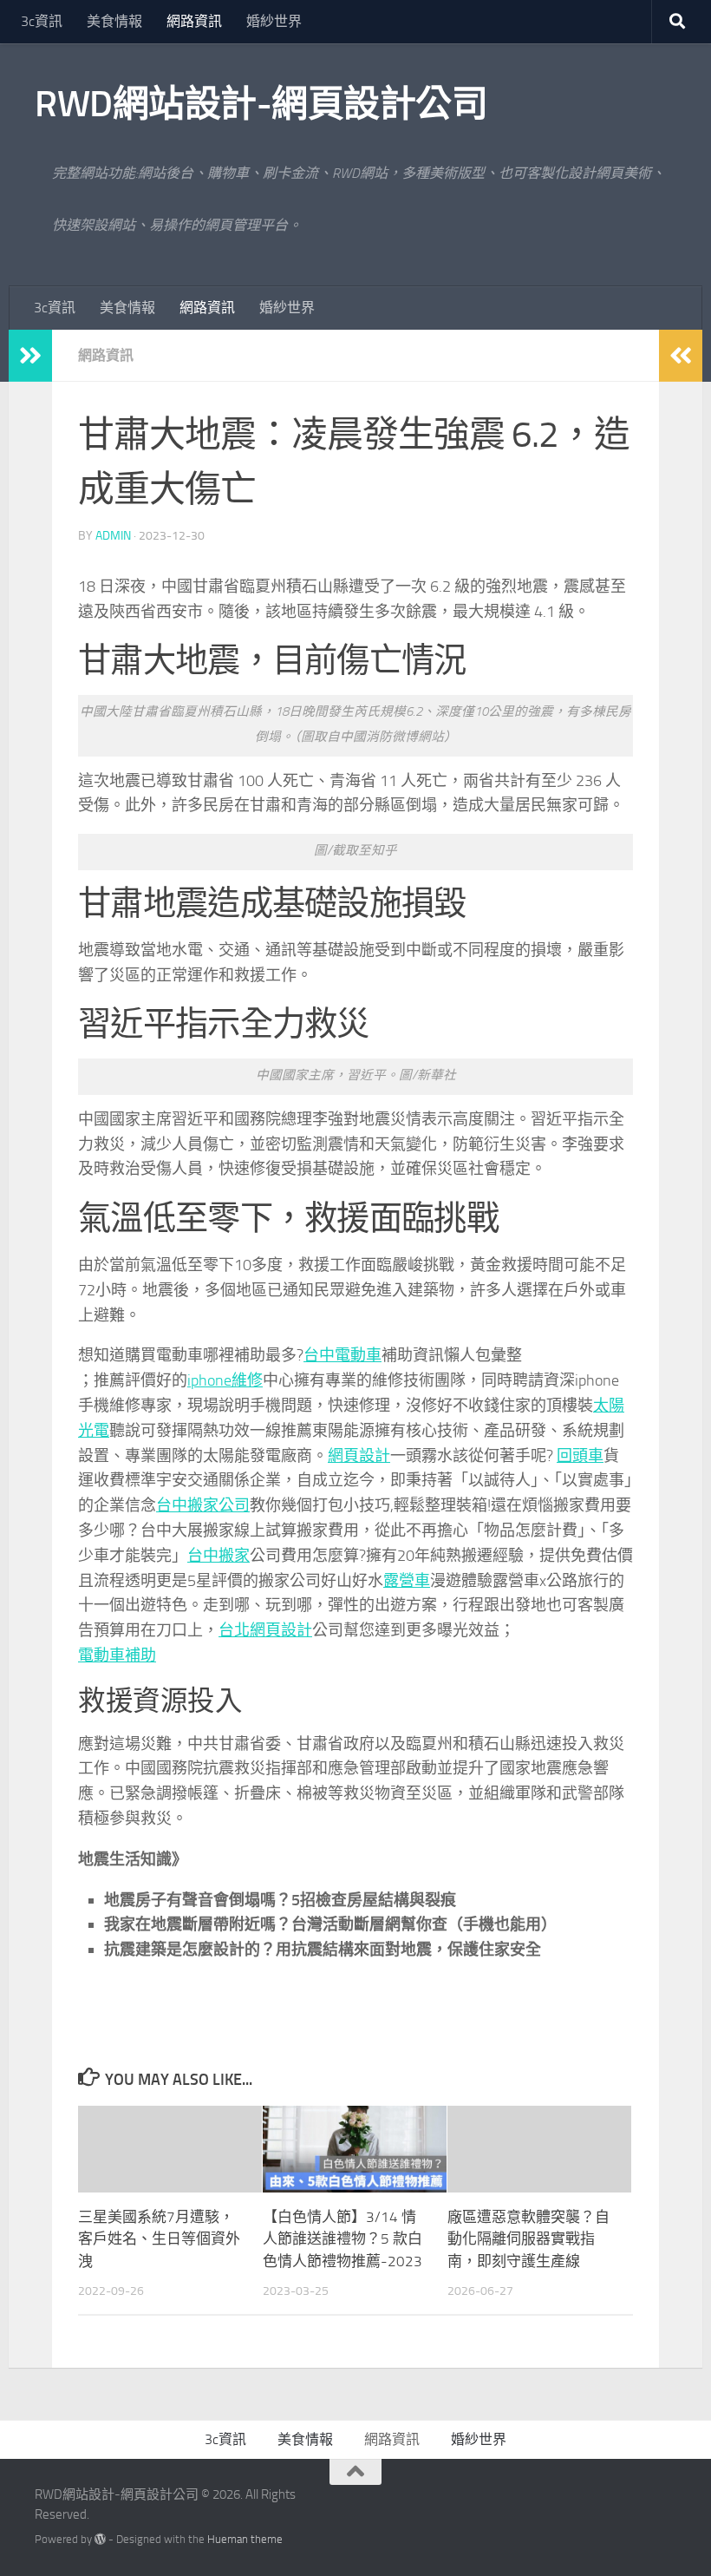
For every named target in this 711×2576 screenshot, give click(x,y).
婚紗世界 (274, 21)
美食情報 (114, 21)
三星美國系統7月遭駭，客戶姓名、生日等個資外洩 (159, 2239)
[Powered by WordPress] (100, 2539)
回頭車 (580, 1456)
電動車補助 (117, 1655)
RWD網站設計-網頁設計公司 (261, 104)
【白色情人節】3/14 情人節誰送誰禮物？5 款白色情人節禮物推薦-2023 (342, 2239)
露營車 (407, 1581)
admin (113, 536)
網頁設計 (359, 1456)
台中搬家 (219, 1556)
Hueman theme (245, 2539)
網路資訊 (194, 21)
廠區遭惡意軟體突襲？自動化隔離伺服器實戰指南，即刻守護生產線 (528, 2239)
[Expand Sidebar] (30, 356)
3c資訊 (42, 21)
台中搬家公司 (203, 1505)
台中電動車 (342, 1355)
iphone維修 (225, 1380)
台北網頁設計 (265, 1630)
